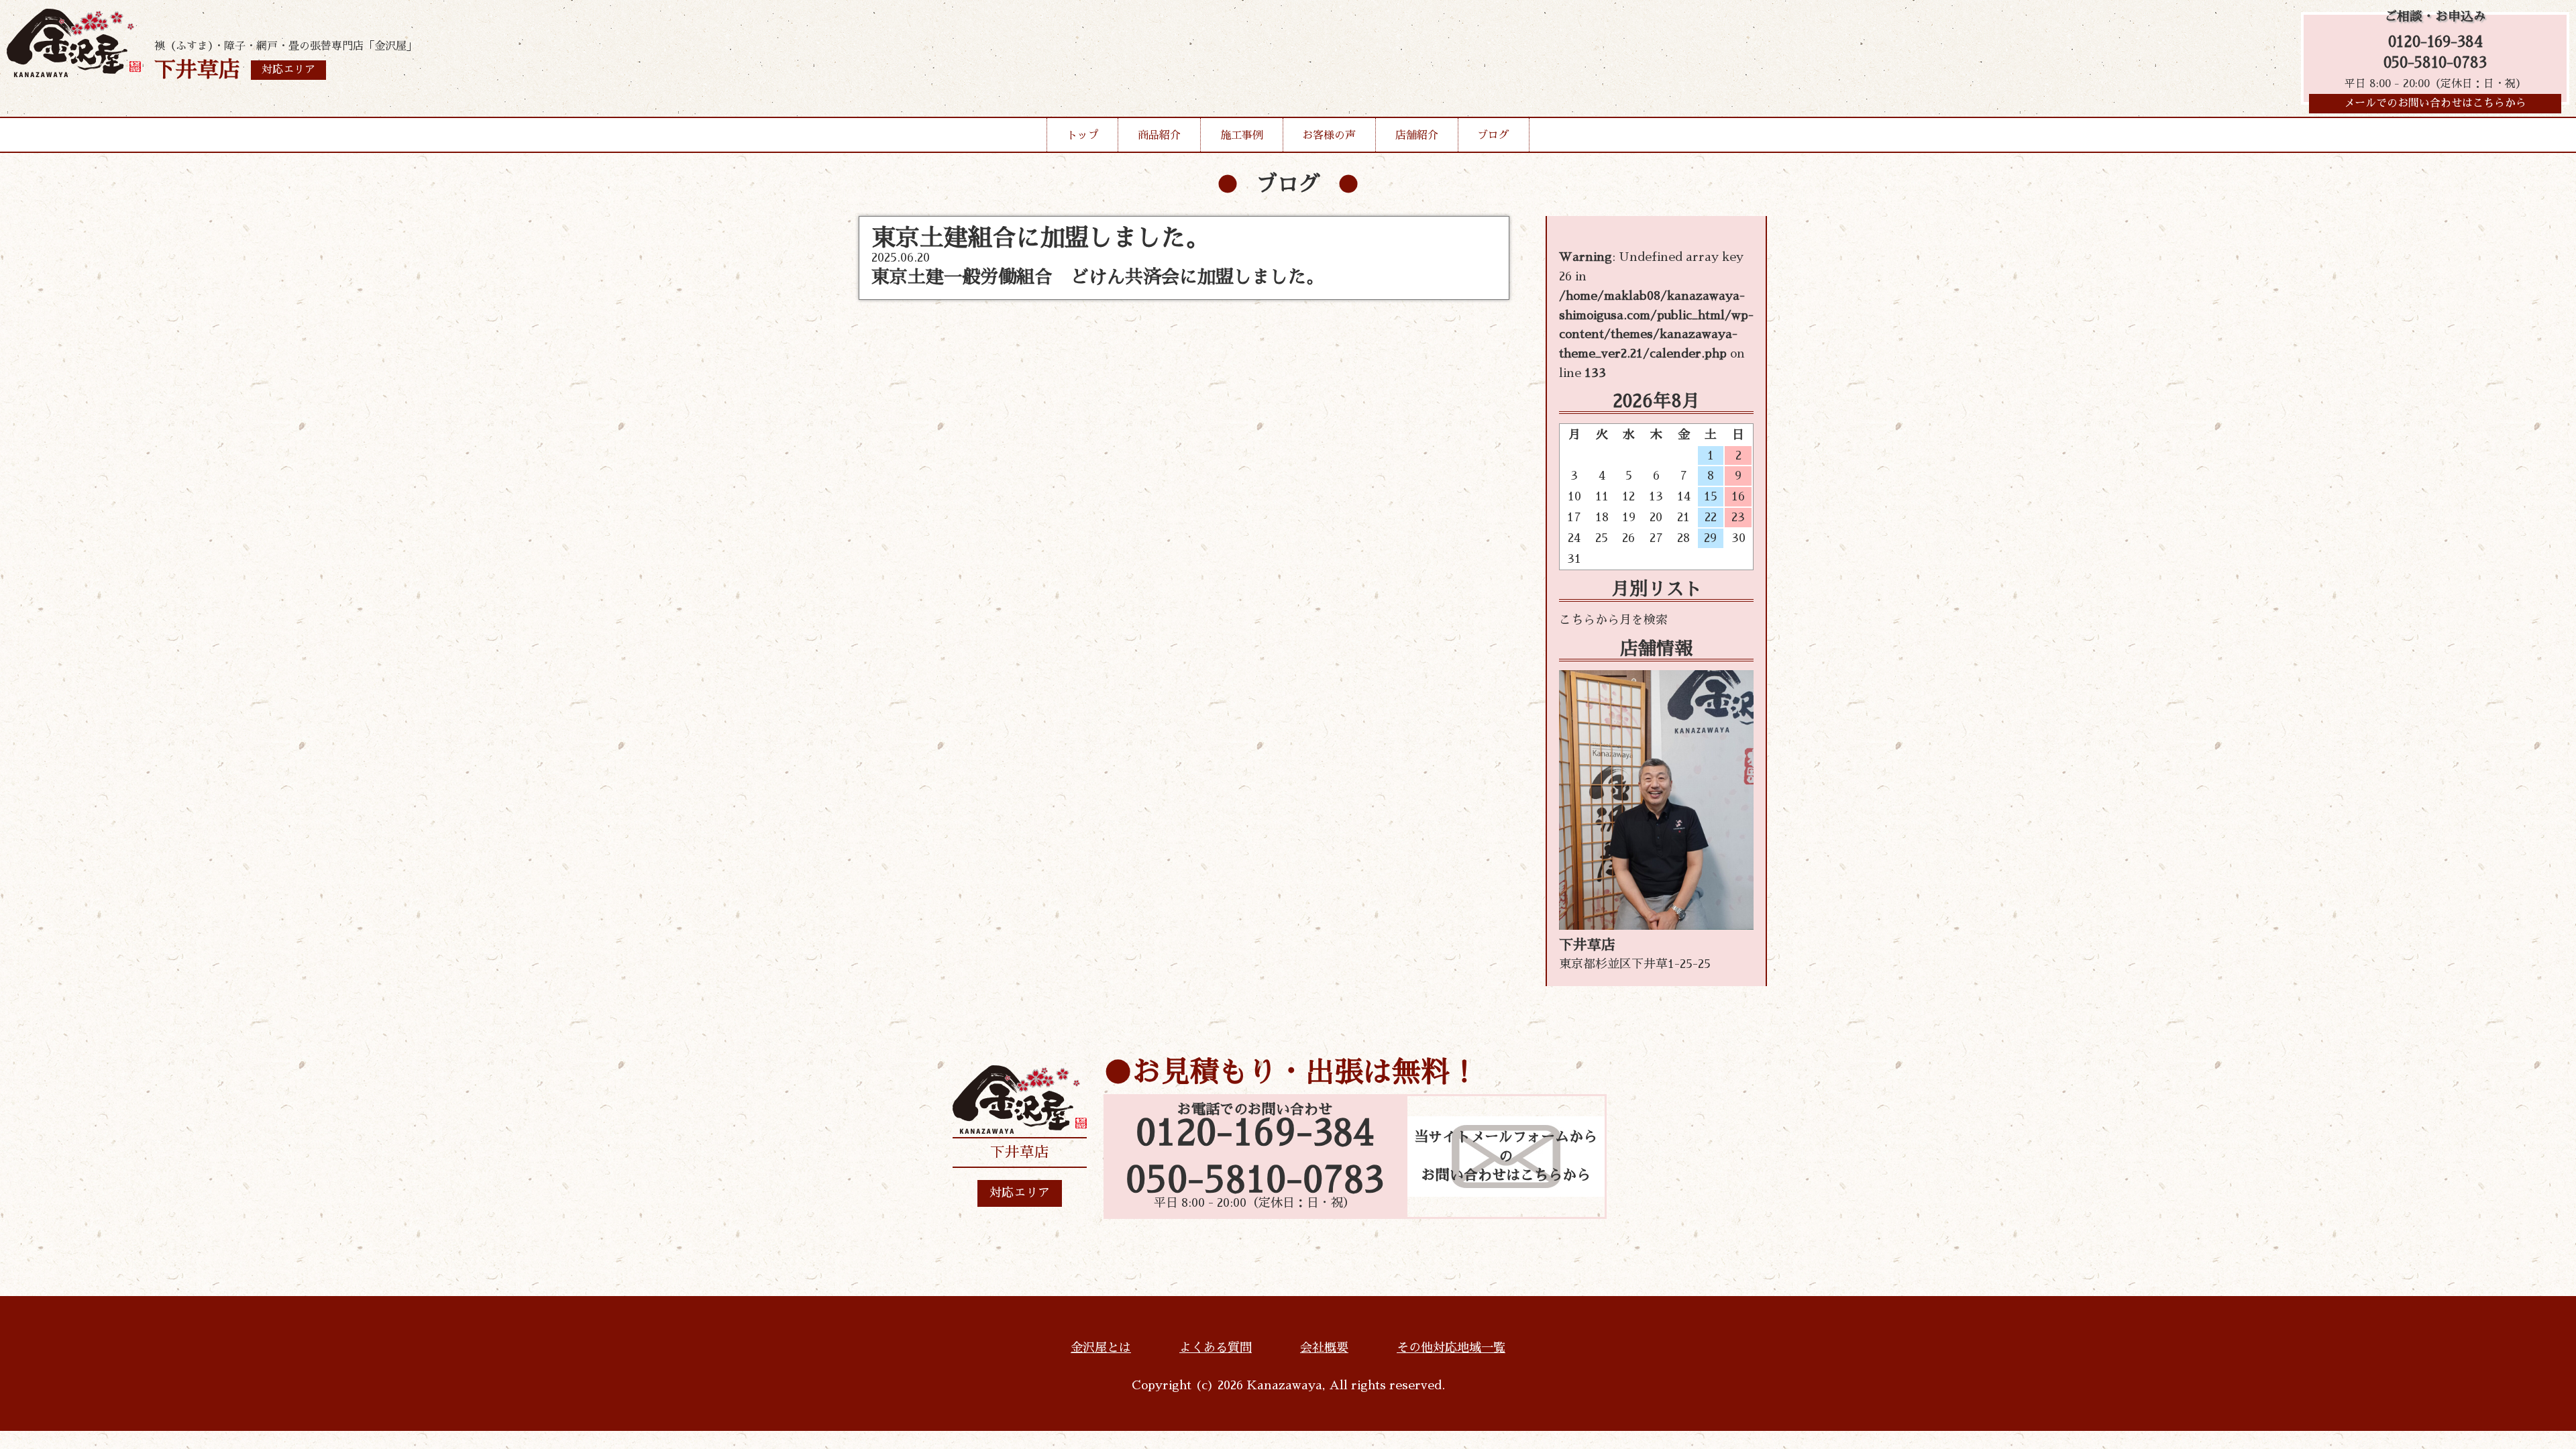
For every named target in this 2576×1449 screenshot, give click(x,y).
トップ (1083, 136)
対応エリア (1020, 1193)
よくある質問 (1216, 1348)
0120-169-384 (2435, 42)
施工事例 (1242, 136)
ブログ (1493, 136)
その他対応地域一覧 (1451, 1348)
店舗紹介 (1417, 136)
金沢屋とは (1101, 1348)
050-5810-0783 (2435, 63)
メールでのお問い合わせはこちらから (2435, 103)
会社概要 (1324, 1348)
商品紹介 (1159, 136)
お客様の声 (1329, 136)
